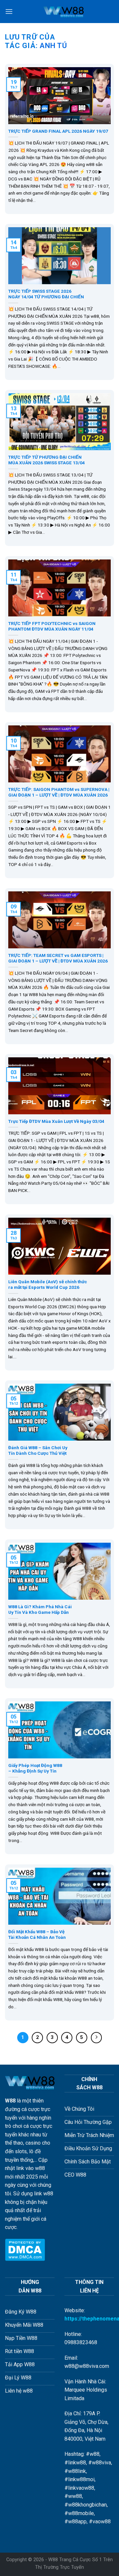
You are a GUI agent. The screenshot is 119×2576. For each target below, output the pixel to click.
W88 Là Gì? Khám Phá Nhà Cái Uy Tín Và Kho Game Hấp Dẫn (40, 1610)
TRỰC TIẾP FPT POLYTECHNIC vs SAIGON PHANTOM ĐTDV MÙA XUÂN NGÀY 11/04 (52, 626)
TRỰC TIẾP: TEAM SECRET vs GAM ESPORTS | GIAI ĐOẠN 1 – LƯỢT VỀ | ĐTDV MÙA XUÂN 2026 (58, 958)
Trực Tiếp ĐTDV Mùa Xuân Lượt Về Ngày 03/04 (56, 1121)
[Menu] (9, 11)
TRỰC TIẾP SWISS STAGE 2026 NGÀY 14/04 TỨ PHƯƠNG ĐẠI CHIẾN (46, 294)
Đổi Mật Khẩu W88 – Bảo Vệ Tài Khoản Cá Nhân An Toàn (37, 1935)
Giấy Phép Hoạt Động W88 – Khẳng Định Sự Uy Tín (35, 1768)
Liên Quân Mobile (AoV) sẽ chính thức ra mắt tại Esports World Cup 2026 (48, 1285)
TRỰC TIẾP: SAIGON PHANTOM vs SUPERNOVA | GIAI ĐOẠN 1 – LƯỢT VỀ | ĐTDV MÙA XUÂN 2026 (59, 792)
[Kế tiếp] (97, 2038)
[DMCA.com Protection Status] (25, 2249)
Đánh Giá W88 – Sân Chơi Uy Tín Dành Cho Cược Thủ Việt (38, 1451)
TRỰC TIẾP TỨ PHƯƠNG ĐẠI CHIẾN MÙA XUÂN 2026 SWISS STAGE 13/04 (47, 460)
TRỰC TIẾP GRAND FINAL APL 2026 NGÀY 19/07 (58, 131)
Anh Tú (54, 46)
